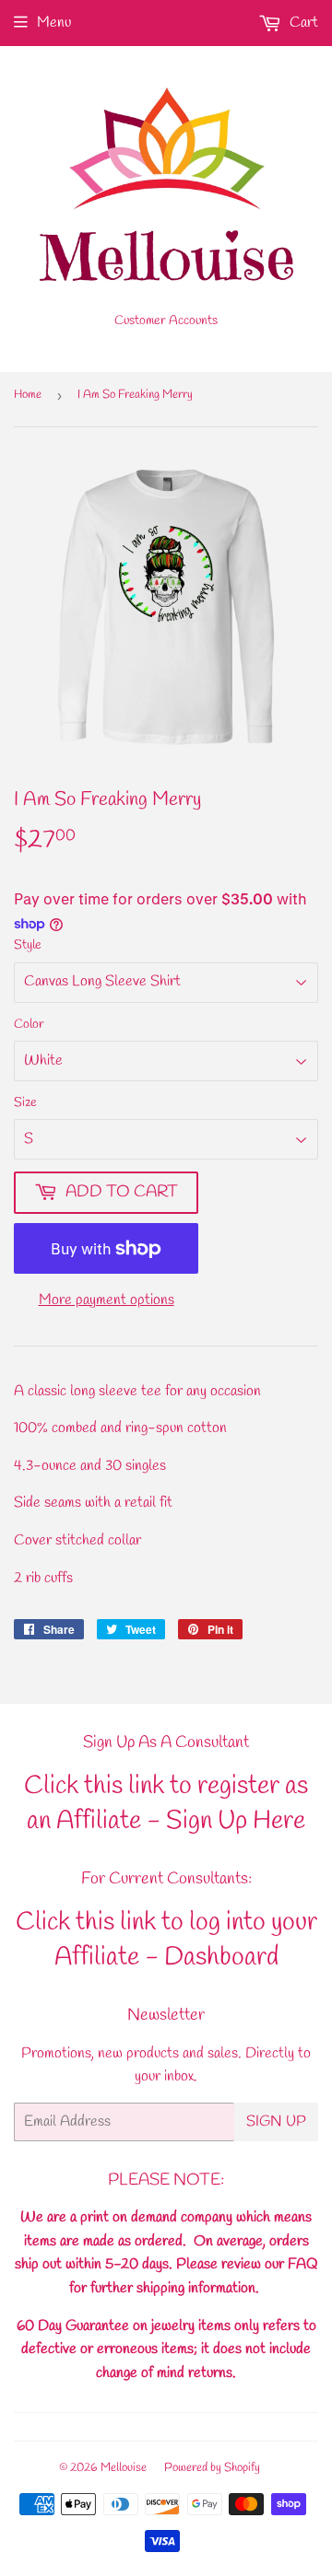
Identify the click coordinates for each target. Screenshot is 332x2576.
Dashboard (221, 1958)
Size (25, 1103)
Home (28, 395)
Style (28, 945)
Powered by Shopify (212, 2468)
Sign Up (276, 2121)
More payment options (107, 1300)
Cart (302, 23)
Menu (54, 23)
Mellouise (124, 2468)
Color (29, 1025)
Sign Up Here (236, 1821)
